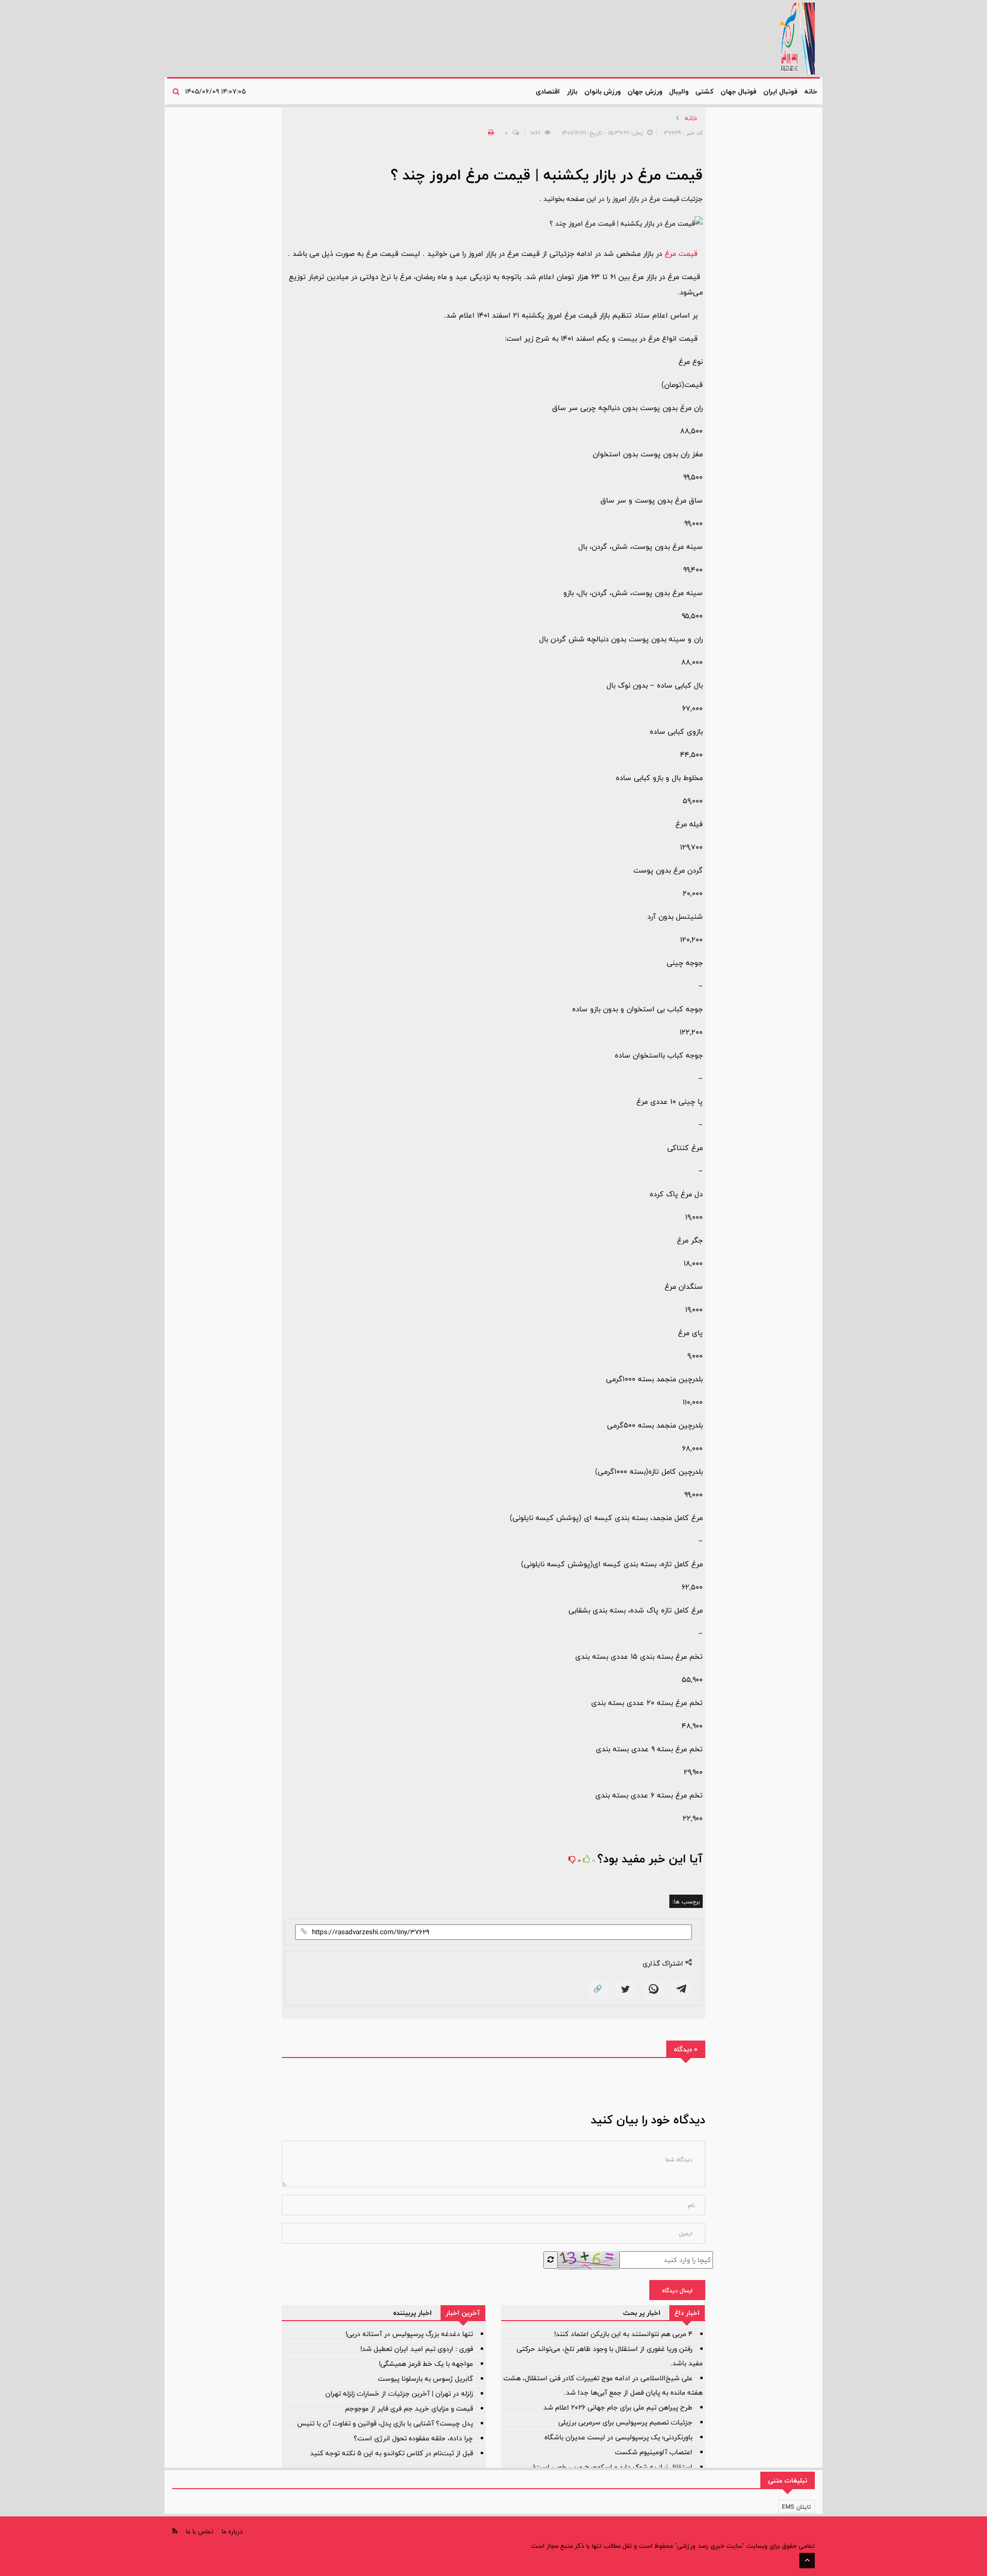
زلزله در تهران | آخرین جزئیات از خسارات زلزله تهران (399, 2394)
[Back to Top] (807, 2561)
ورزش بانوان (602, 91)
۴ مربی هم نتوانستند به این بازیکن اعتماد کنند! (623, 2334)
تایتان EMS (797, 2507)
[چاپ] (489, 133)
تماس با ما (199, 2531)
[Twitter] (626, 1989)
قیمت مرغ (681, 254)
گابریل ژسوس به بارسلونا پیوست (425, 2379)
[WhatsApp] (653, 1989)
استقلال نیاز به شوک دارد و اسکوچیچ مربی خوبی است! (613, 2467)
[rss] (175, 2531)
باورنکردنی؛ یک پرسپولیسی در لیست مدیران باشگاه (618, 2437)
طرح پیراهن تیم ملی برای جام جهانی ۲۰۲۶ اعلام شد (618, 2407)
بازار (572, 91)
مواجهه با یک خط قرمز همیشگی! (426, 2364)
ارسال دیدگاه (677, 2290)
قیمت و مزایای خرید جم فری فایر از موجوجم (409, 2408)
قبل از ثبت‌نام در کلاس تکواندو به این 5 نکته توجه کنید (391, 2453)
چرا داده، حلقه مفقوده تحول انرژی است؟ (413, 2438)
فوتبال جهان (738, 91)
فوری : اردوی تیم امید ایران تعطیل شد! (417, 2349)
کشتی (705, 91)
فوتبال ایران (780, 91)
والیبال (679, 91)
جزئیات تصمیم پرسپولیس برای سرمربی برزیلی (625, 2422)
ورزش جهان (645, 91)
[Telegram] (681, 1989)
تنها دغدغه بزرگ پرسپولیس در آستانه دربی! (409, 2334)
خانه (811, 91)
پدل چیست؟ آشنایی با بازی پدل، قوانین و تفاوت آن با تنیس (385, 2423)
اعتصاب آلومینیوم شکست (654, 2452)
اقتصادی (548, 91)
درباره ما (232, 2531)
